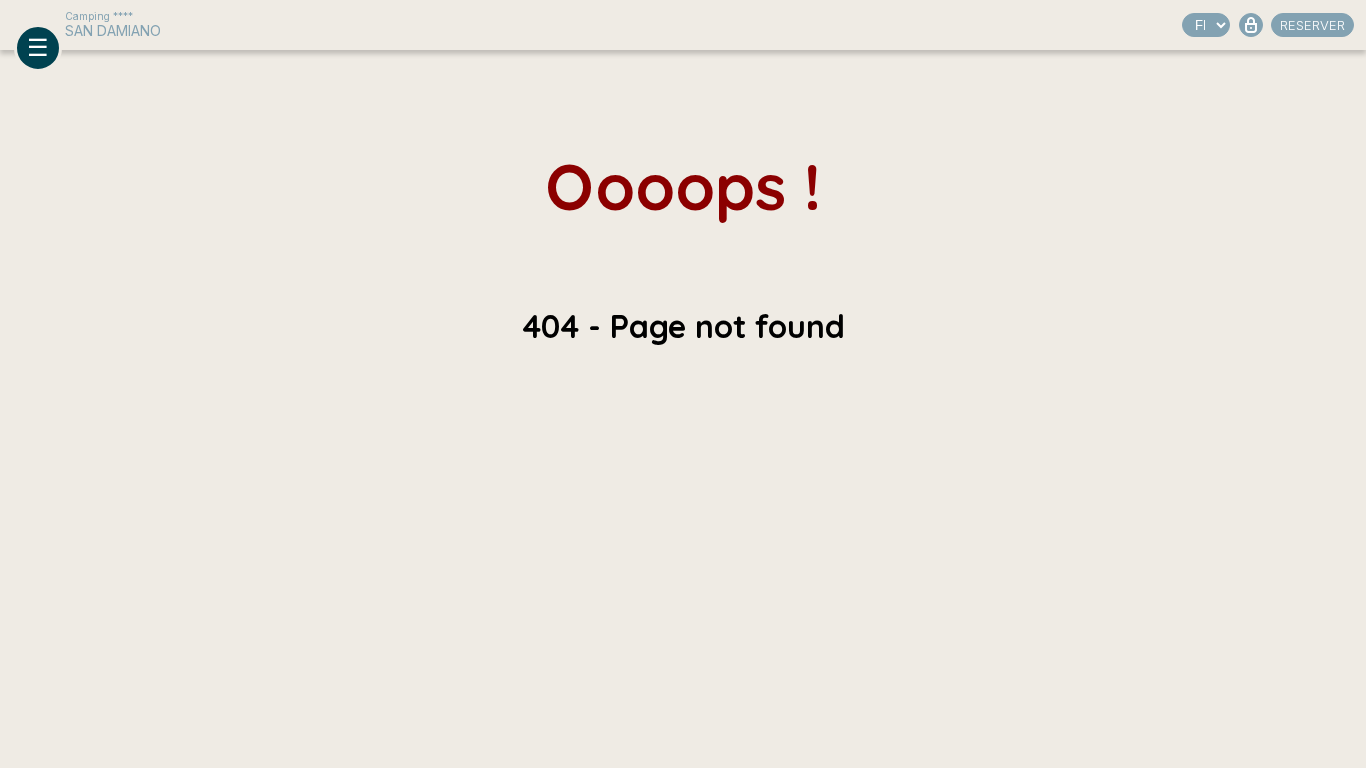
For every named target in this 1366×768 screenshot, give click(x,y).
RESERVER (1312, 25)
